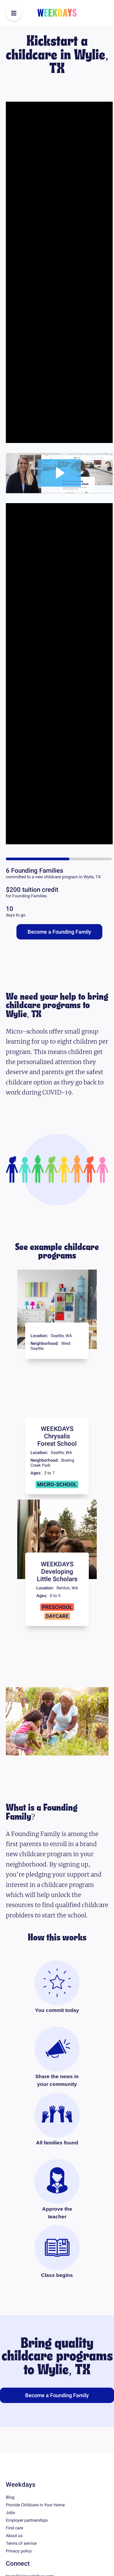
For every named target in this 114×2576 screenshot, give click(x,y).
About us (14, 2562)
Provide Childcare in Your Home (35, 2531)
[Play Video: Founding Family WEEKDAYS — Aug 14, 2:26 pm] (59, 486)
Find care (14, 2554)
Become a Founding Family (59, 958)
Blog (10, 2524)
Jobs (10, 2539)
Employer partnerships (27, 2547)
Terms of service (21, 2570)
